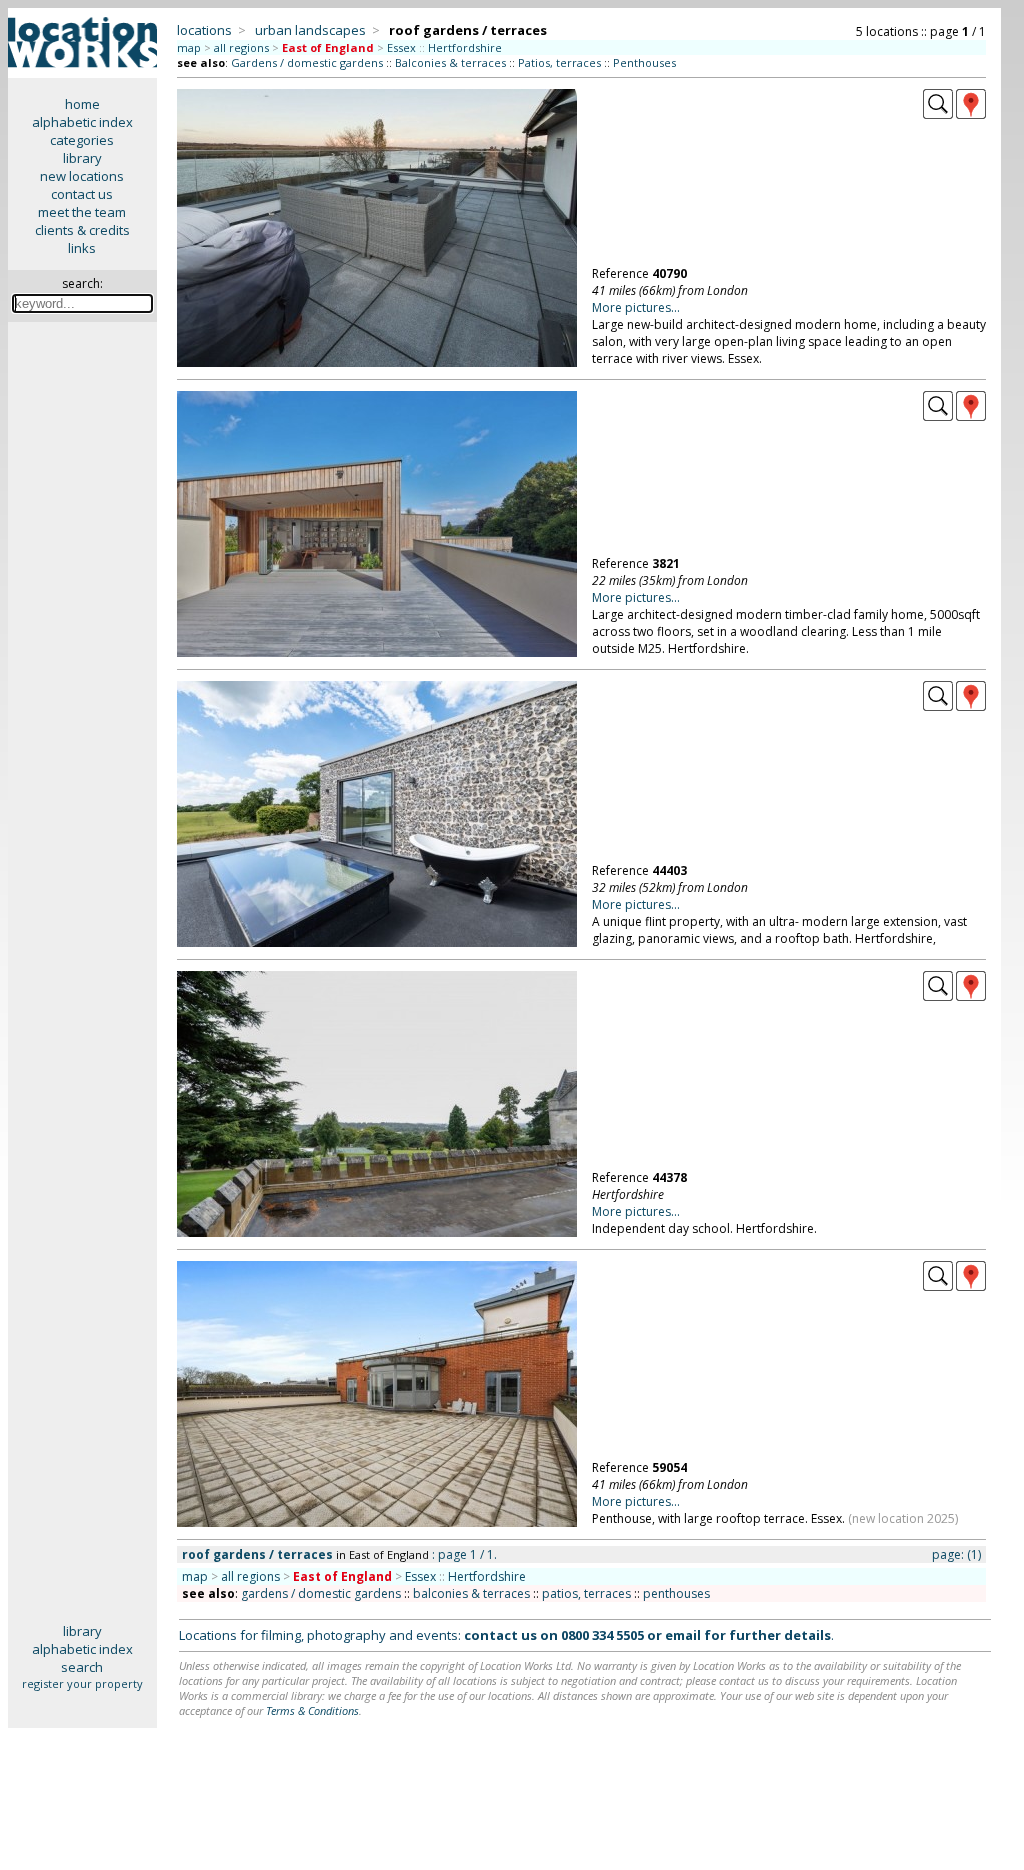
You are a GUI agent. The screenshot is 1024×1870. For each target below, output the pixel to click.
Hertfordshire (465, 47)
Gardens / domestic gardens (307, 62)
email (683, 1635)
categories (82, 140)
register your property (82, 1683)
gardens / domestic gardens (321, 1593)
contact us (82, 194)
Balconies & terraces (450, 62)
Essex (401, 47)
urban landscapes (310, 30)
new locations (82, 176)
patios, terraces (586, 1593)
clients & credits (82, 230)
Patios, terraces (559, 62)
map (189, 47)
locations (204, 30)
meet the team (82, 212)
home (82, 104)
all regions (241, 47)
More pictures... (636, 307)
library (82, 158)
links (82, 248)
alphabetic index (82, 122)
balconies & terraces (471, 1593)
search (82, 1667)
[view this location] (938, 114)
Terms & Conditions (312, 1710)
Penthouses (644, 62)
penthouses (676, 1593)
